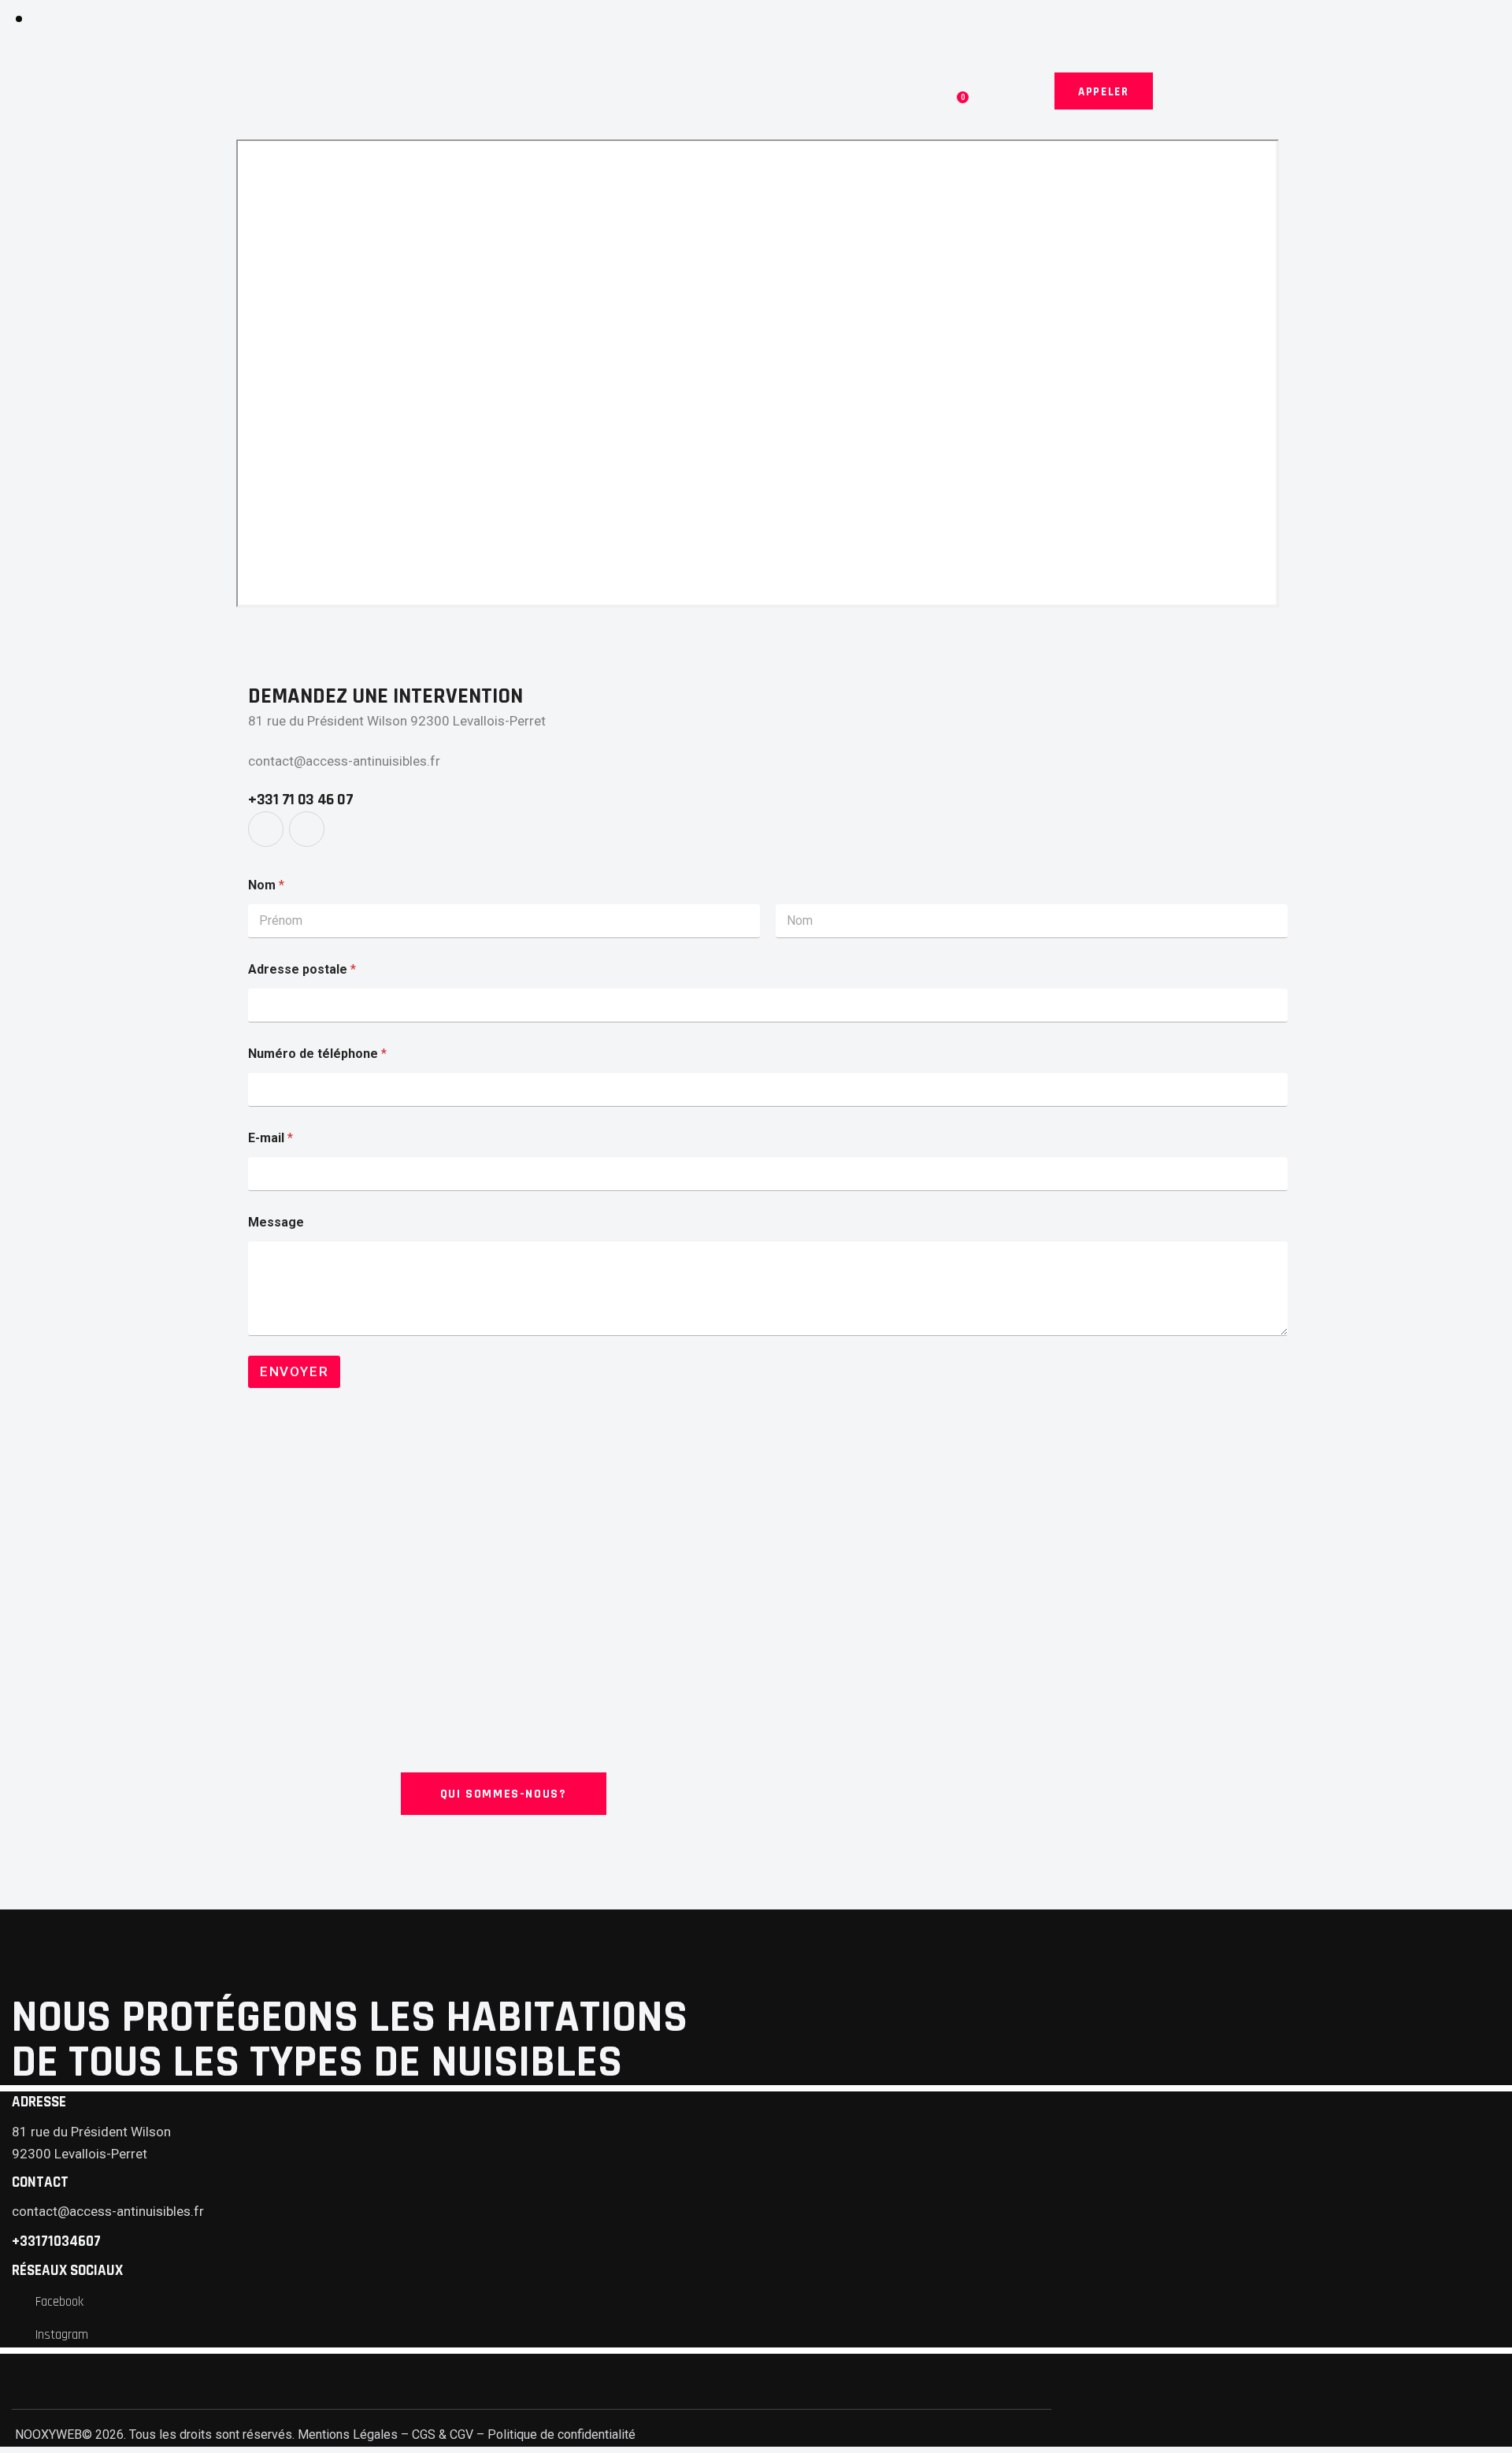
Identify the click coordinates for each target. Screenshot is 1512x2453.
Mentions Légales (348, 2434)
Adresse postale (302, 969)
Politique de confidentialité (561, 2434)
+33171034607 (56, 2241)
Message (276, 1222)
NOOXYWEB (47, 2434)
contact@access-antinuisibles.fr (344, 761)
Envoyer (294, 1371)
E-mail (271, 1138)
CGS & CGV (443, 2434)
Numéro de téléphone (317, 1054)
